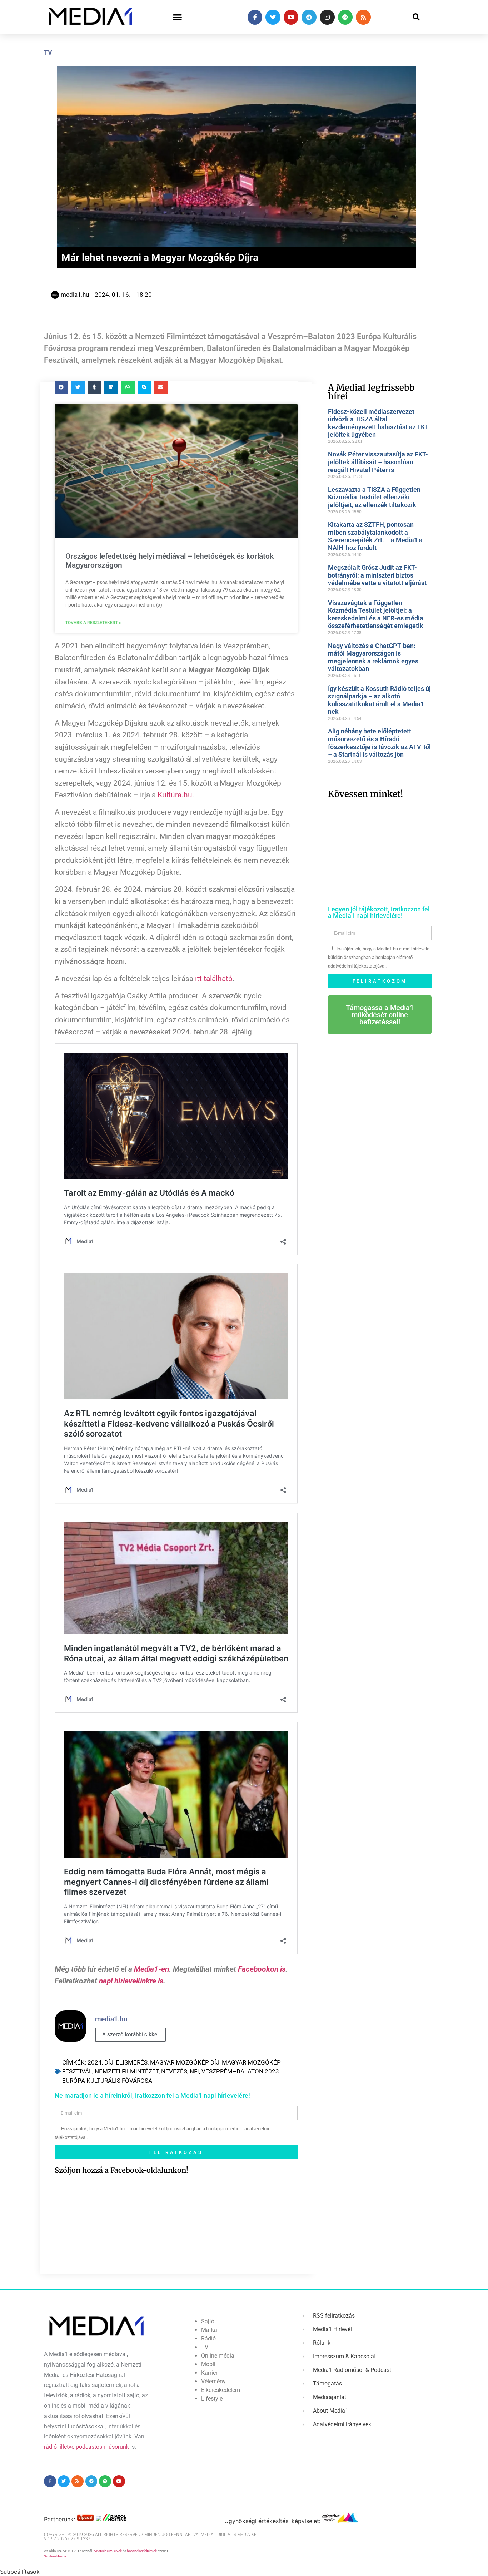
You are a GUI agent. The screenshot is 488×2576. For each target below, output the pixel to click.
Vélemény (213, 2381)
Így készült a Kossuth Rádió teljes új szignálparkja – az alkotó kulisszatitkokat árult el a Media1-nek (379, 700)
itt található (214, 979)
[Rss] (363, 17)
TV (48, 52)
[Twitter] (273, 17)
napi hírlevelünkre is (131, 1981)
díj (109, 2062)
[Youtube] (291, 17)
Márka (209, 2330)
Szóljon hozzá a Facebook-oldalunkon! (121, 2170)
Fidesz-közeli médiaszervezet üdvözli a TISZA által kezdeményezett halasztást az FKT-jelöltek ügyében (379, 423)
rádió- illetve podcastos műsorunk (86, 2447)
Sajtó (208, 2321)
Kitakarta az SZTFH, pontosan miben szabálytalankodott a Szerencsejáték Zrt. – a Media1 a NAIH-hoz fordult (375, 536)
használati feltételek (142, 2551)
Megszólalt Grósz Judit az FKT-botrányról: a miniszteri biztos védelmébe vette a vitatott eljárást (377, 575)
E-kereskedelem (221, 2390)
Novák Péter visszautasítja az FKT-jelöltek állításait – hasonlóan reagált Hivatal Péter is (378, 462)
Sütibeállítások (55, 2556)
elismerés (132, 2062)
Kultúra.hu (175, 795)
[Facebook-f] (255, 17)
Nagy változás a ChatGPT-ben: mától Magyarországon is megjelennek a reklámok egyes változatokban (373, 657)
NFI (194, 2071)
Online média (218, 2356)
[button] (177, 17)
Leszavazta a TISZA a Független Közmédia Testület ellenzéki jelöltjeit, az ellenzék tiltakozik (374, 497)
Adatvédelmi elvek (108, 2551)
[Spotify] (345, 17)
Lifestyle (212, 2399)
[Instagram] (327, 17)
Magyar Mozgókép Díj (185, 2062)
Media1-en (151, 1969)
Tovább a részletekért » (93, 623)
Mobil (208, 2364)
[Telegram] (309, 17)
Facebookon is (262, 1969)
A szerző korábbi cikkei (130, 2034)
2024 (95, 2062)
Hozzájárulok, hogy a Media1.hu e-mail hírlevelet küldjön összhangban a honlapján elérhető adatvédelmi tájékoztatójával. (379, 958)
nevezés (174, 2071)
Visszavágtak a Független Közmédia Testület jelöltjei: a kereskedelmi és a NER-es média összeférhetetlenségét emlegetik (376, 614)
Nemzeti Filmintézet (127, 2071)
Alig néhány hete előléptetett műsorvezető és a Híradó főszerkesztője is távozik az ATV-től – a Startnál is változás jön (379, 743)
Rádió (208, 2338)
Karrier (209, 2373)
